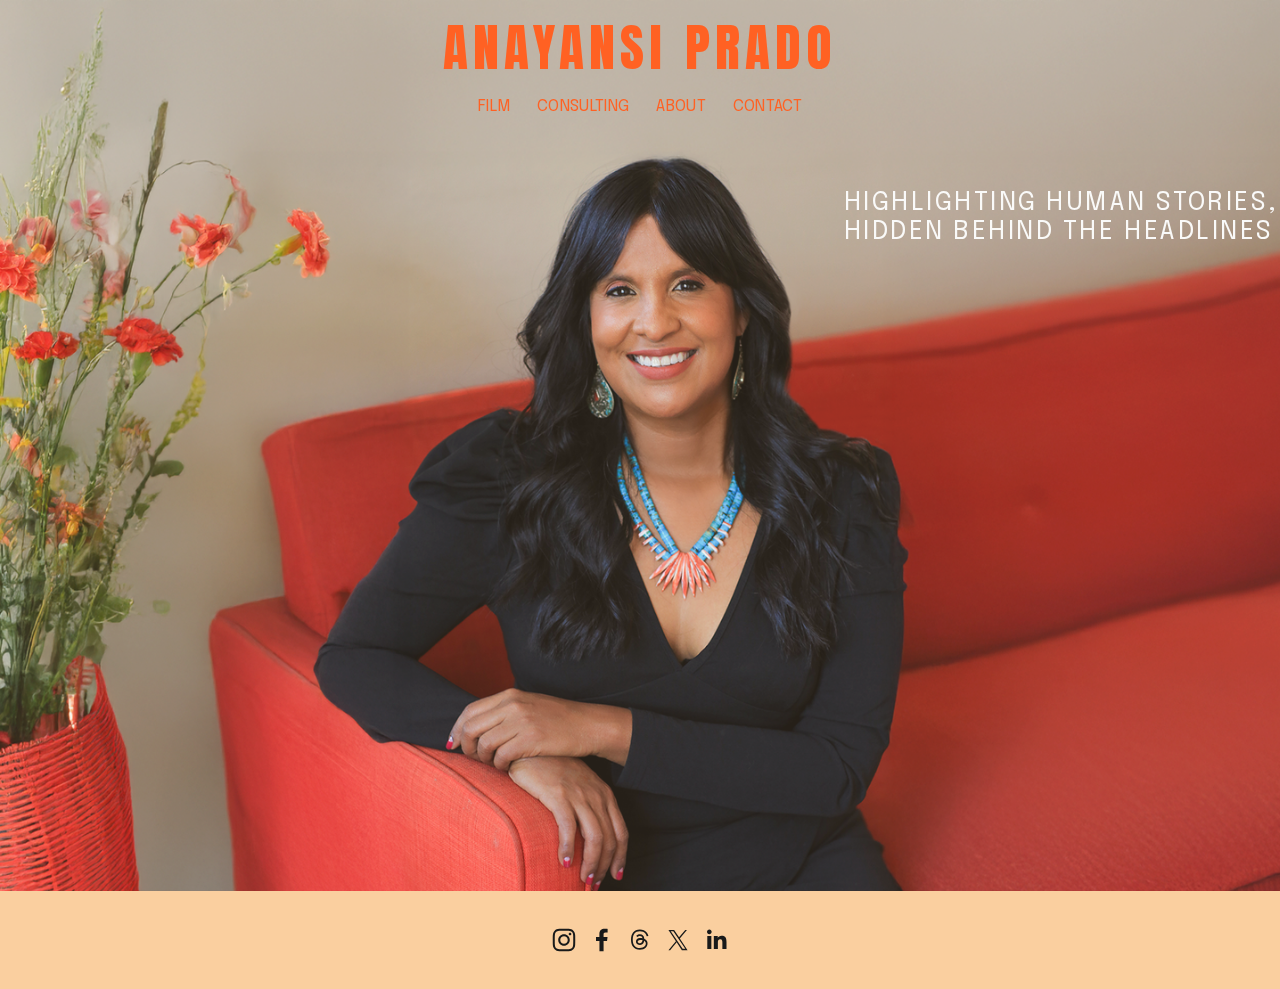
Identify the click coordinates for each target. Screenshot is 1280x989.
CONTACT (767, 106)
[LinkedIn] (716, 940)
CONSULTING (583, 106)
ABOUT (681, 106)
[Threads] (640, 940)
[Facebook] (602, 940)
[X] (678, 940)
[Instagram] (564, 940)
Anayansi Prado (640, 47)
